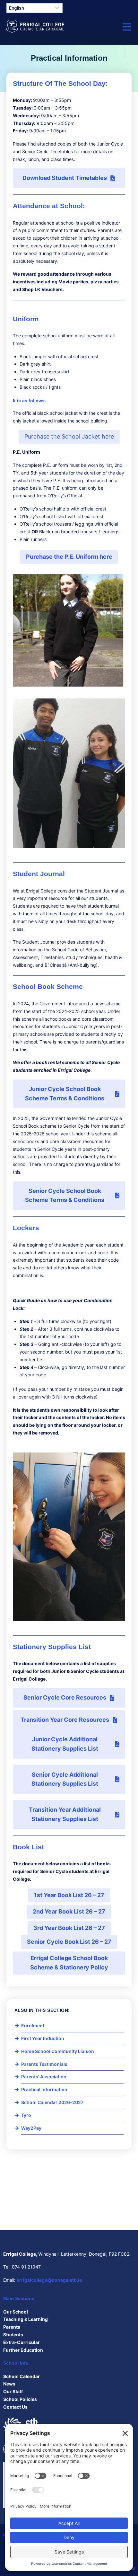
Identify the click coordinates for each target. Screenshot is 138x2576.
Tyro (26, 2115)
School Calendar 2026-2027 (52, 2102)
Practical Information (44, 2089)
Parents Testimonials (44, 2064)
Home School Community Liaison (58, 2051)
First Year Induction (43, 2038)
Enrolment (33, 2025)
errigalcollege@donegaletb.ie (49, 2280)
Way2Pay (31, 2128)
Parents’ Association (44, 2077)
